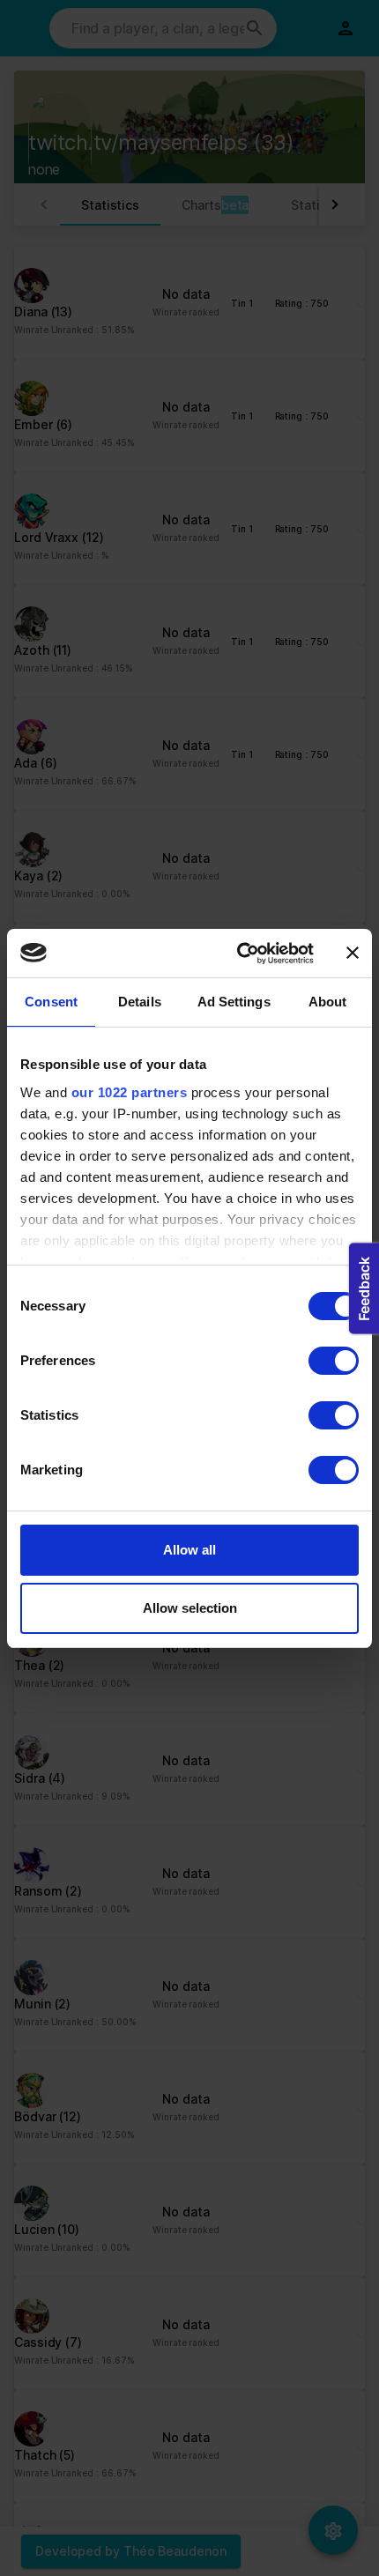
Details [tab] (140, 1002)
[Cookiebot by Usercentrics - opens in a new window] (238, 954)
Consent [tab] (51, 1002)
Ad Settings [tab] (234, 1002)
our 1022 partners (130, 1092)
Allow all (189, 1550)
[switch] (334, 1361)
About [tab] (328, 1002)
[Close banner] (353, 953)
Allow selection (190, 1608)
